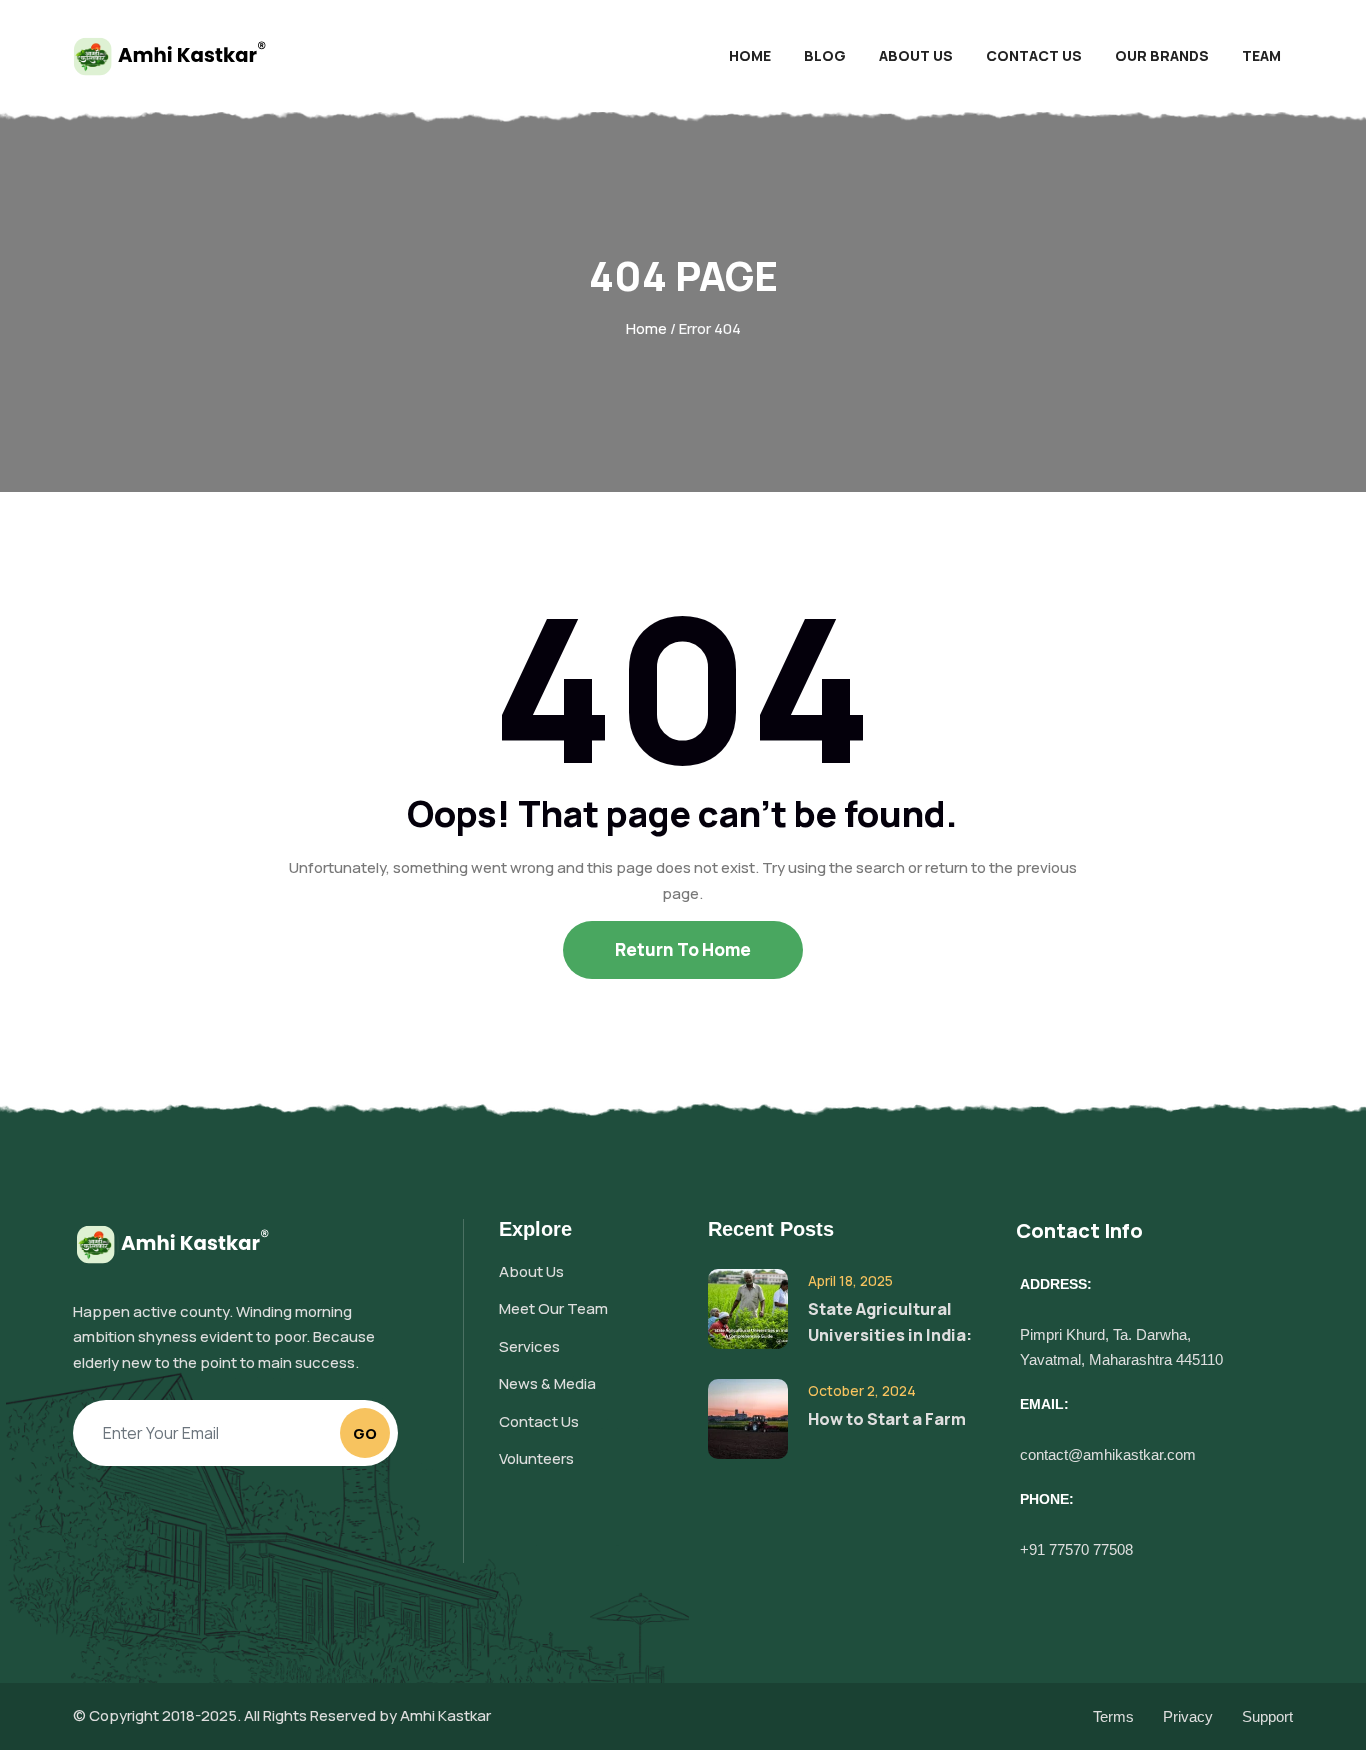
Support (1267, 1716)
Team (1261, 55)
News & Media (547, 1383)
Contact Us (1034, 55)
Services (529, 1346)
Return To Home (683, 949)
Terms (1113, 1716)
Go (365, 1433)
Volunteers (536, 1458)
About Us (916, 55)
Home (750, 55)
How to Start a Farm (887, 1419)
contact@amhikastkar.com (1108, 1454)
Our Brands (1162, 55)
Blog (825, 55)
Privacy (1188, 1716)
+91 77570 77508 (1076, 1549)
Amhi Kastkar (445, 1715)
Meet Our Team (553, 1308)
